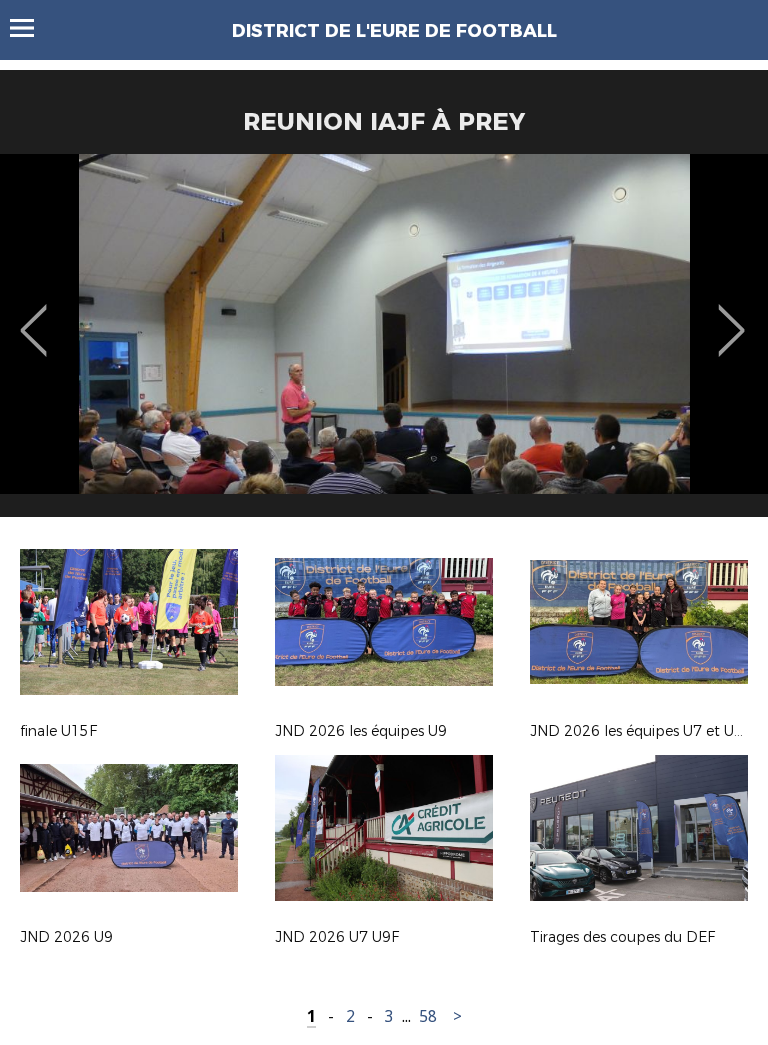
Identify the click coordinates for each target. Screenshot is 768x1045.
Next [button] (731, 316)
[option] (384, 343)
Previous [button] (33, 316)
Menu (31, 28)
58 (428, 1016)
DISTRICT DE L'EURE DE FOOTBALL (394, 31)
